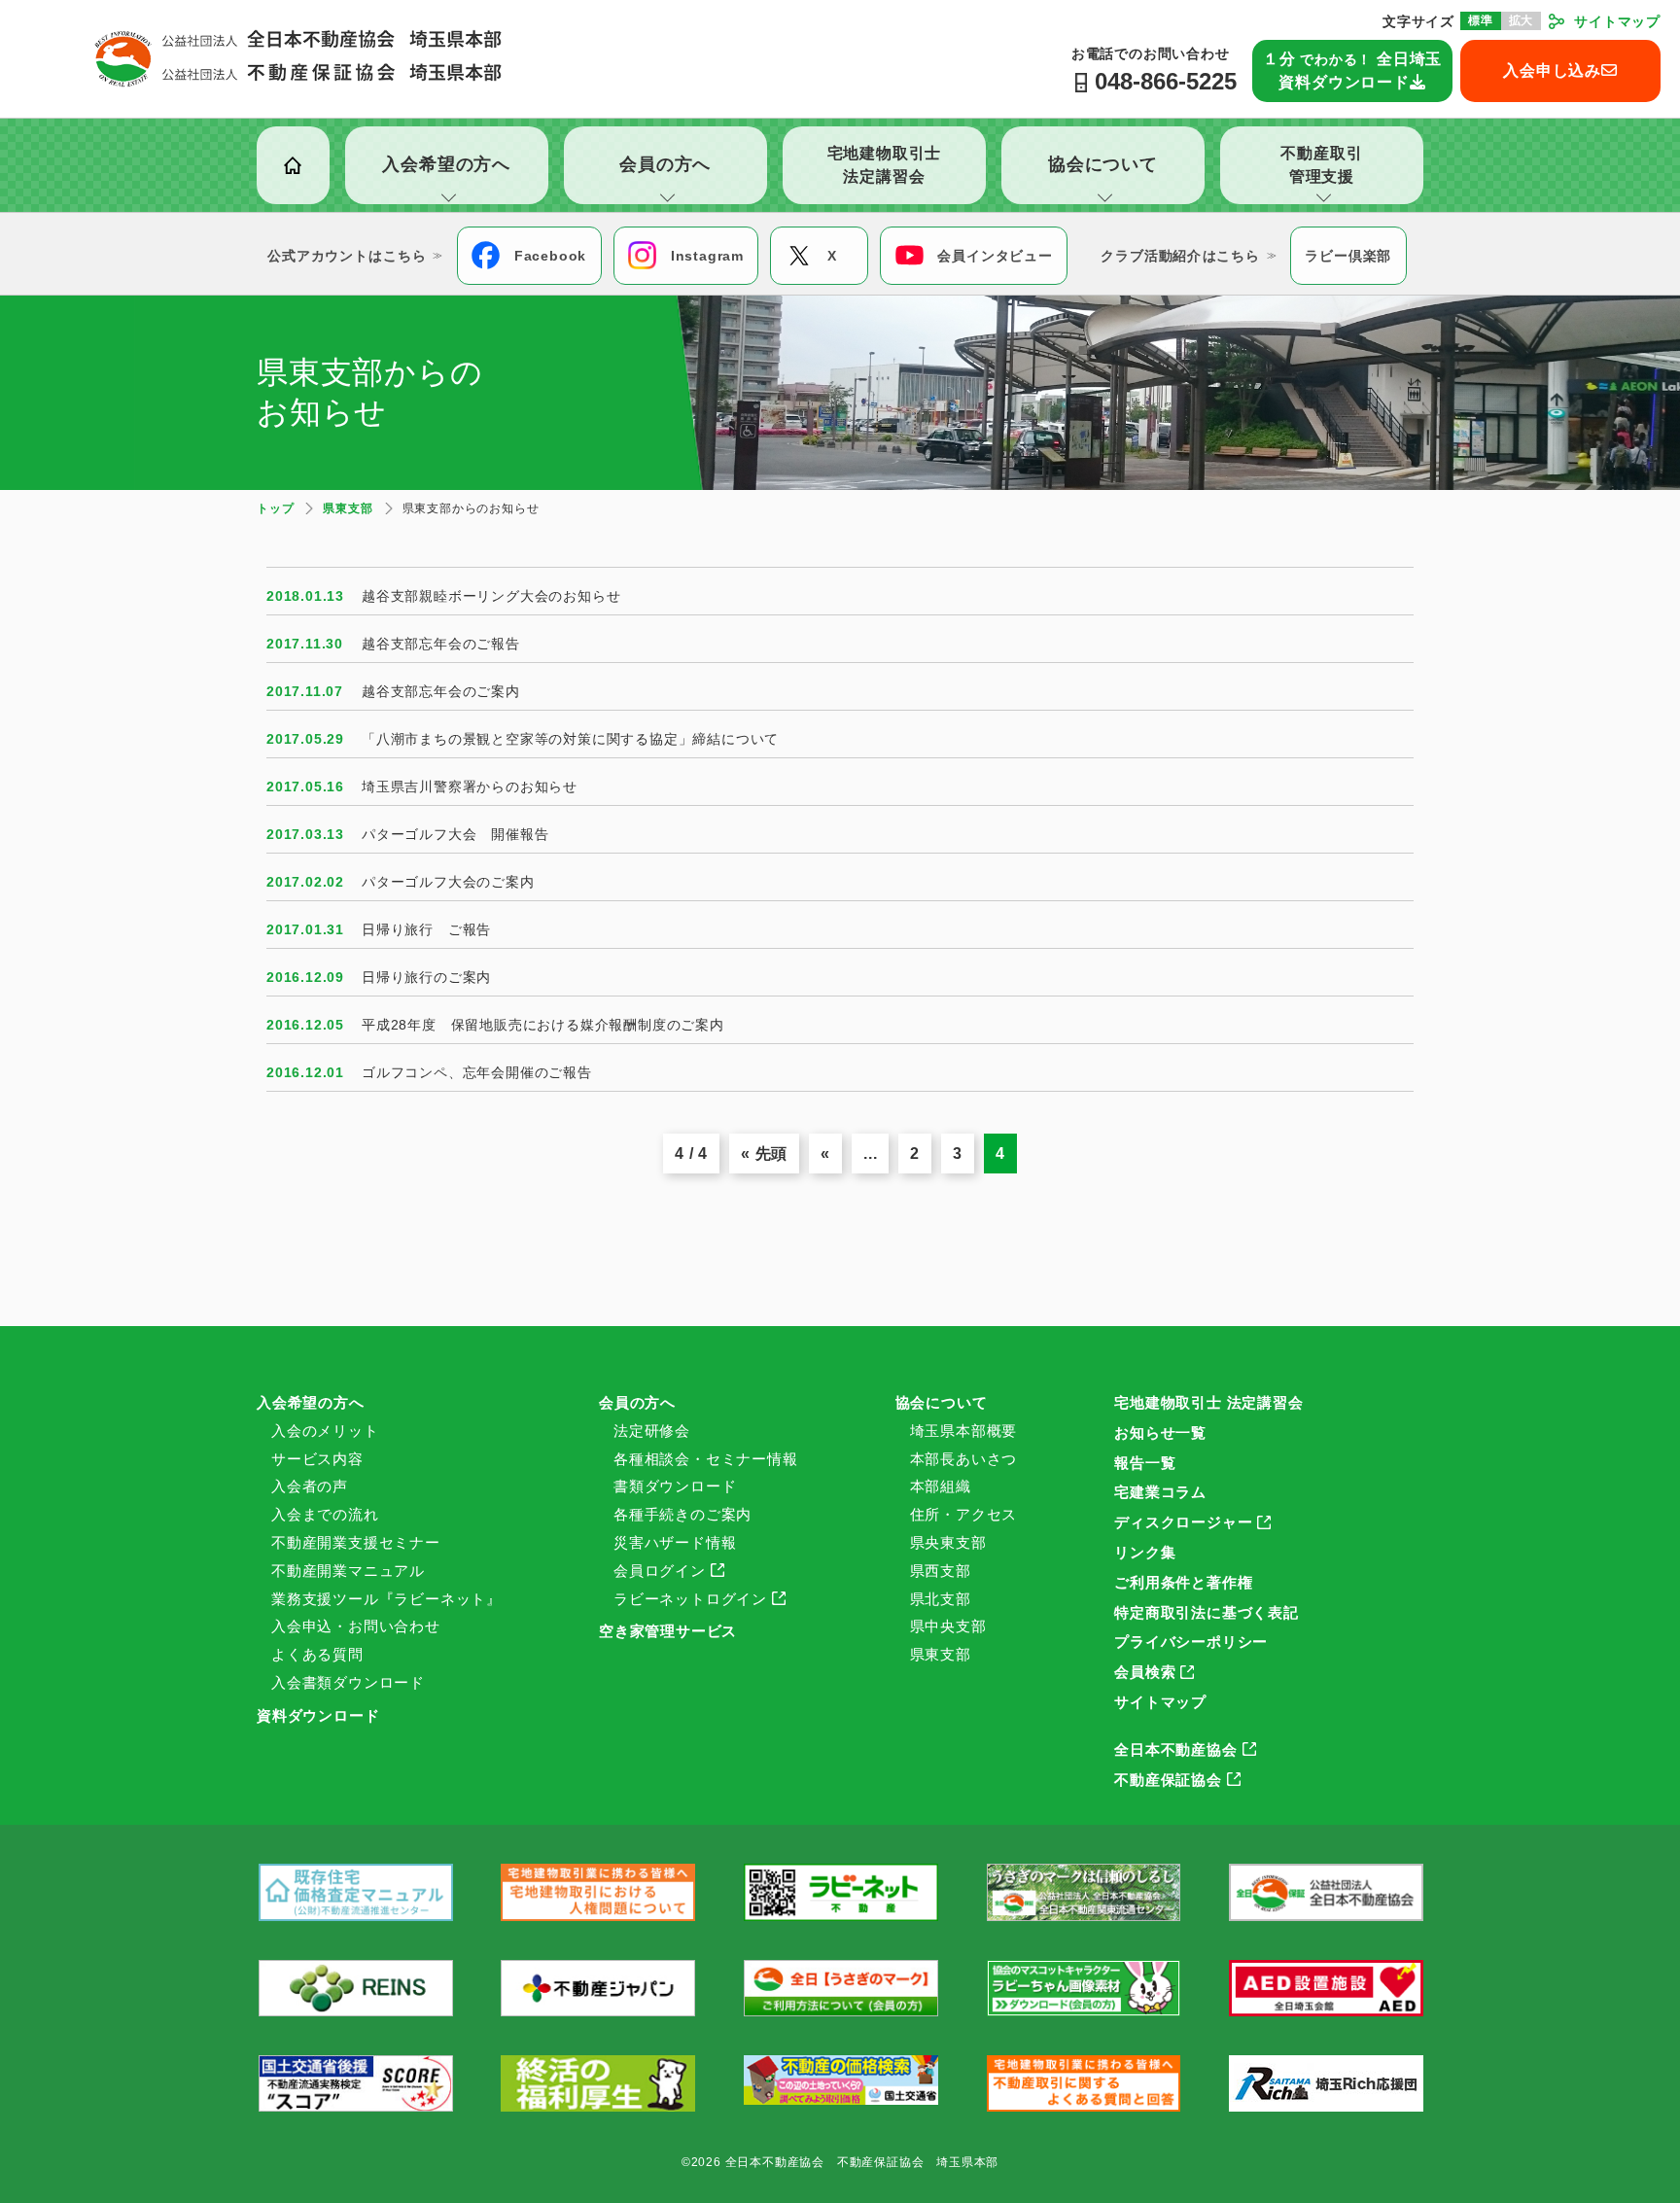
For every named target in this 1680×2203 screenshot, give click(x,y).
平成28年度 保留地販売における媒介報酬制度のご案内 (543, 1025)
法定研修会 (652, 1431)
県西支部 (941, 1571)
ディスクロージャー (1183, 1522)
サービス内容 (317, 1459)
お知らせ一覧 (1160, 1433)
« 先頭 (764, 1154)
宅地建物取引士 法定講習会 (1208, 1402)
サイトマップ (1617, 21)
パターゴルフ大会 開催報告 (455, 834)
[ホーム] (293, 165)
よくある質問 (317, 1654)
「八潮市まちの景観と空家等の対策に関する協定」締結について (570, 739)
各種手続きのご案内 (682, 1514)
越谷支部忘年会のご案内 (441, 691)
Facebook (550, 256)
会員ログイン (660, 1571)
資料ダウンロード (318, 1715)
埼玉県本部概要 (964, 1431)
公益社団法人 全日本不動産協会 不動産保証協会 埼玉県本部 (298, 58)
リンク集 (1145, 1552)
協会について (942, 1402)
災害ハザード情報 (675, 1542)
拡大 (1522, 20)
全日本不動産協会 (1175, 1749)
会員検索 (1145, 1672)
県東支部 (941, 1654)
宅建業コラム (1160, 1492)
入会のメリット (325, 1431)
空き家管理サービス (668, 1631)
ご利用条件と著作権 (1183, 1582)
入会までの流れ (325, 1514)
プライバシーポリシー (1191, 1642)
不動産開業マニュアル (348, 1571)
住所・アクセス (964, 1514)
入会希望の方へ (311, 1402)
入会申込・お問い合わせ (356, 1626)
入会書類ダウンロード (348, 1682)
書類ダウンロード (675, 1486)
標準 (1481, 20)
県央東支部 (948, 1542)
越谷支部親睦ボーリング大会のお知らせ (491, 596)
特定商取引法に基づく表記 (1207, 1612)
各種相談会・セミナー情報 (706, 1459)
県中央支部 (948, 1626)
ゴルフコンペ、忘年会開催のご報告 (477, 1072)
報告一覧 (1145, 1463)
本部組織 (941, 1486)
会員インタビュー (995, 256)
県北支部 (941, 1599)
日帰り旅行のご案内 (426, 977)
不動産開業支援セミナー (356, 1542)
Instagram (707, 256)
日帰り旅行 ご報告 (426, 929)
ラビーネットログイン (690, 1599)
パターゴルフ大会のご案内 (448, 882)
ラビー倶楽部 (1348, 256)
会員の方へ (637, 1402)
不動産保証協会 (1168, 1780)
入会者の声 (310, 1486)
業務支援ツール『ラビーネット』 (386, 1599)
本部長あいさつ (964, 1459)
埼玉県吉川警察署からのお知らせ (470, 787)
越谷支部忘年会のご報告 (441, 644)
